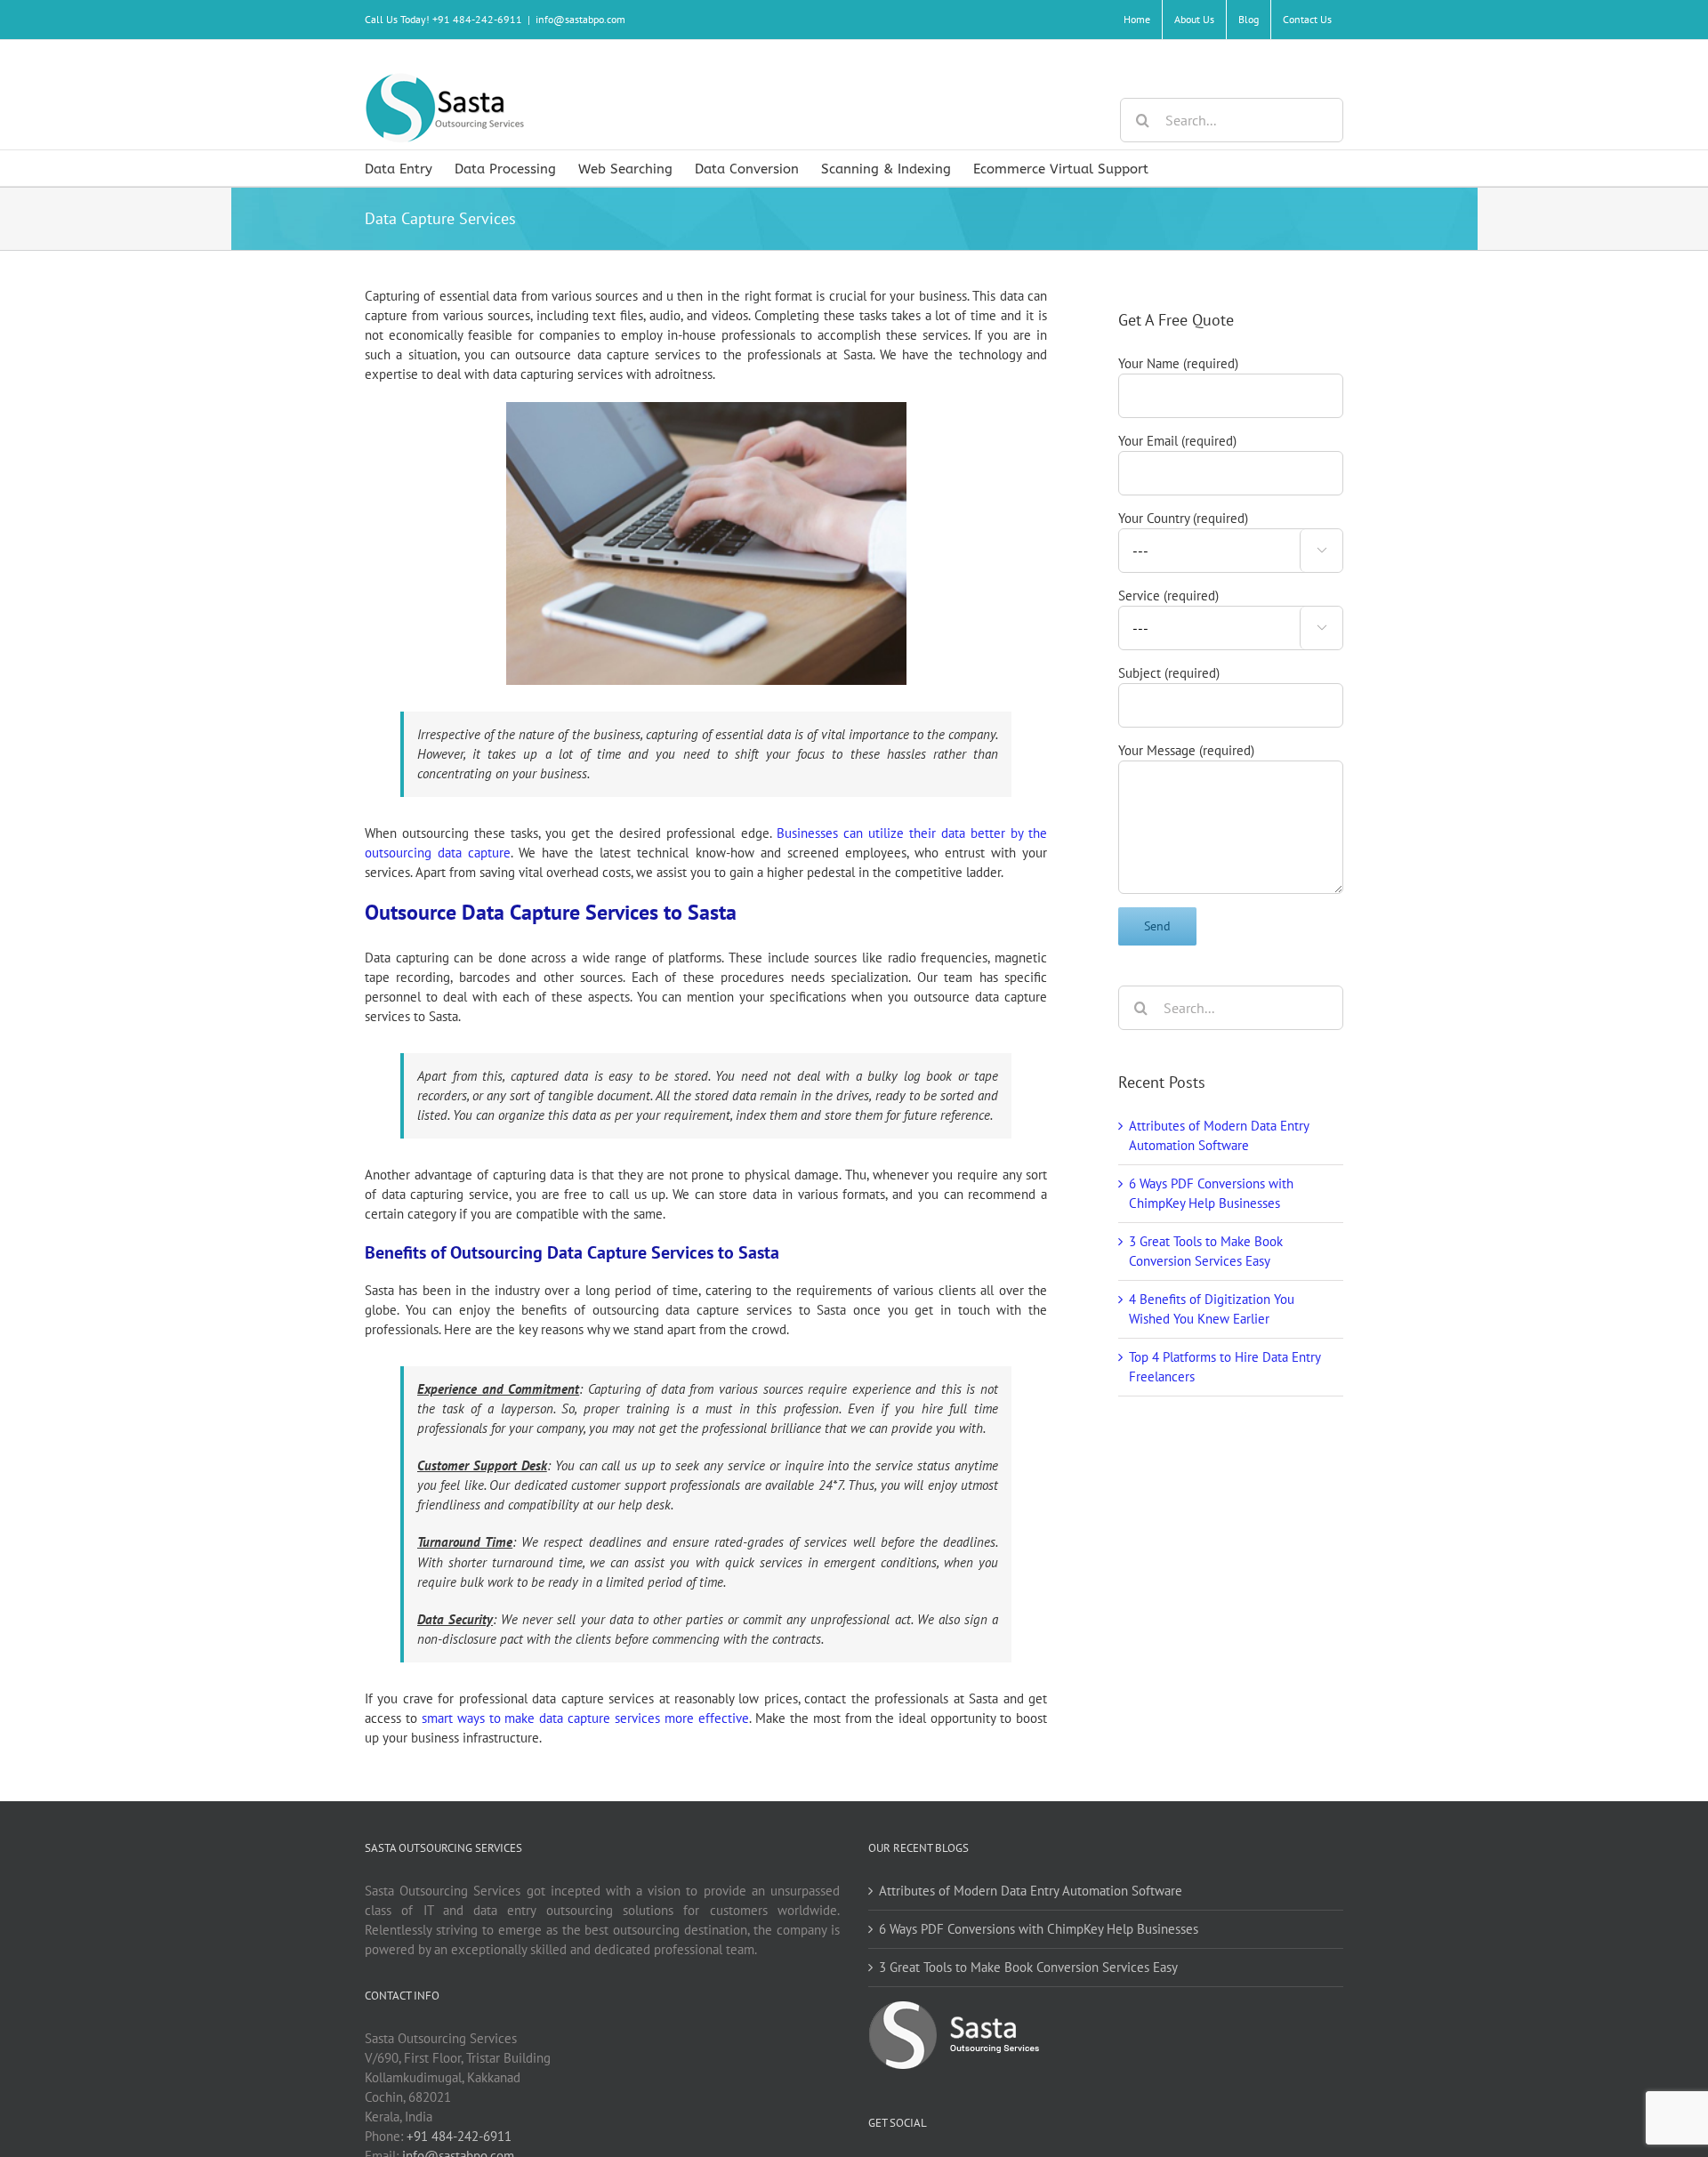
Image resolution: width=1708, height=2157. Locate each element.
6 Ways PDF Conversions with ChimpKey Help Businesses (1039, 1929)
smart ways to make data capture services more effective (585, 1718)
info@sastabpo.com (580, 19)
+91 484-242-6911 (459, 2136)
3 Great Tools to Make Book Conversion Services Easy (1028, 1967)
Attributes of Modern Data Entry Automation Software (1031, 1891)
